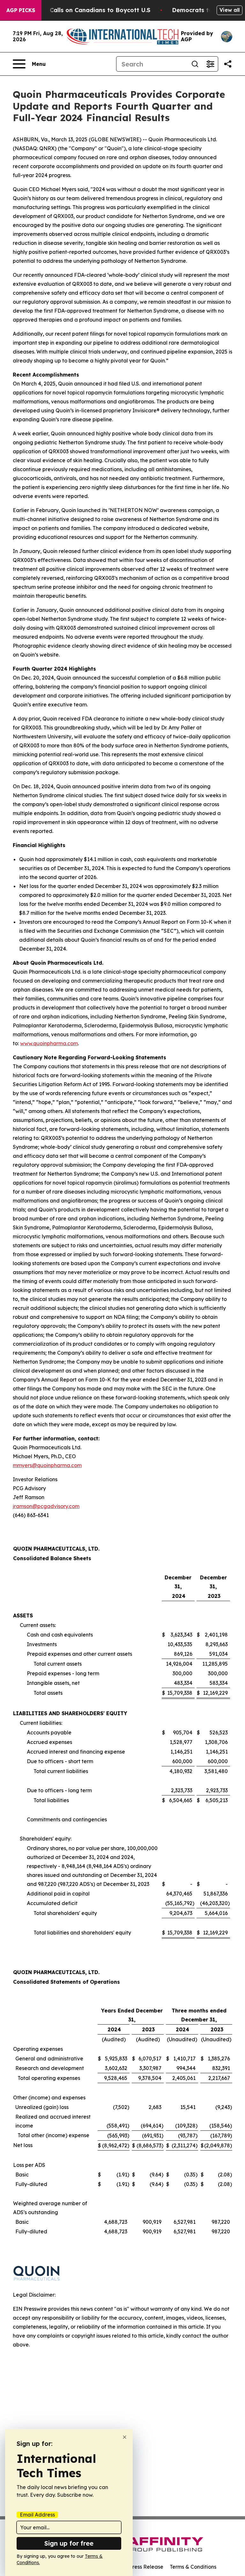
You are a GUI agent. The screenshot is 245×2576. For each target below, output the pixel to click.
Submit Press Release (137, 2567)
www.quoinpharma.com (49, 1043)
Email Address (37, 2515)
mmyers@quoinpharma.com (47, 1465)
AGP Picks (21, 10)
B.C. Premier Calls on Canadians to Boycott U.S (81, 10)
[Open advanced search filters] (210, 64)
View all (230, 10)
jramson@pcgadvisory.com (46, 1506)
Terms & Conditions (193, 2567)
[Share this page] (228, 64)
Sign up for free (69, 2543)
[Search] (195, 64)
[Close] (125, 2437)
